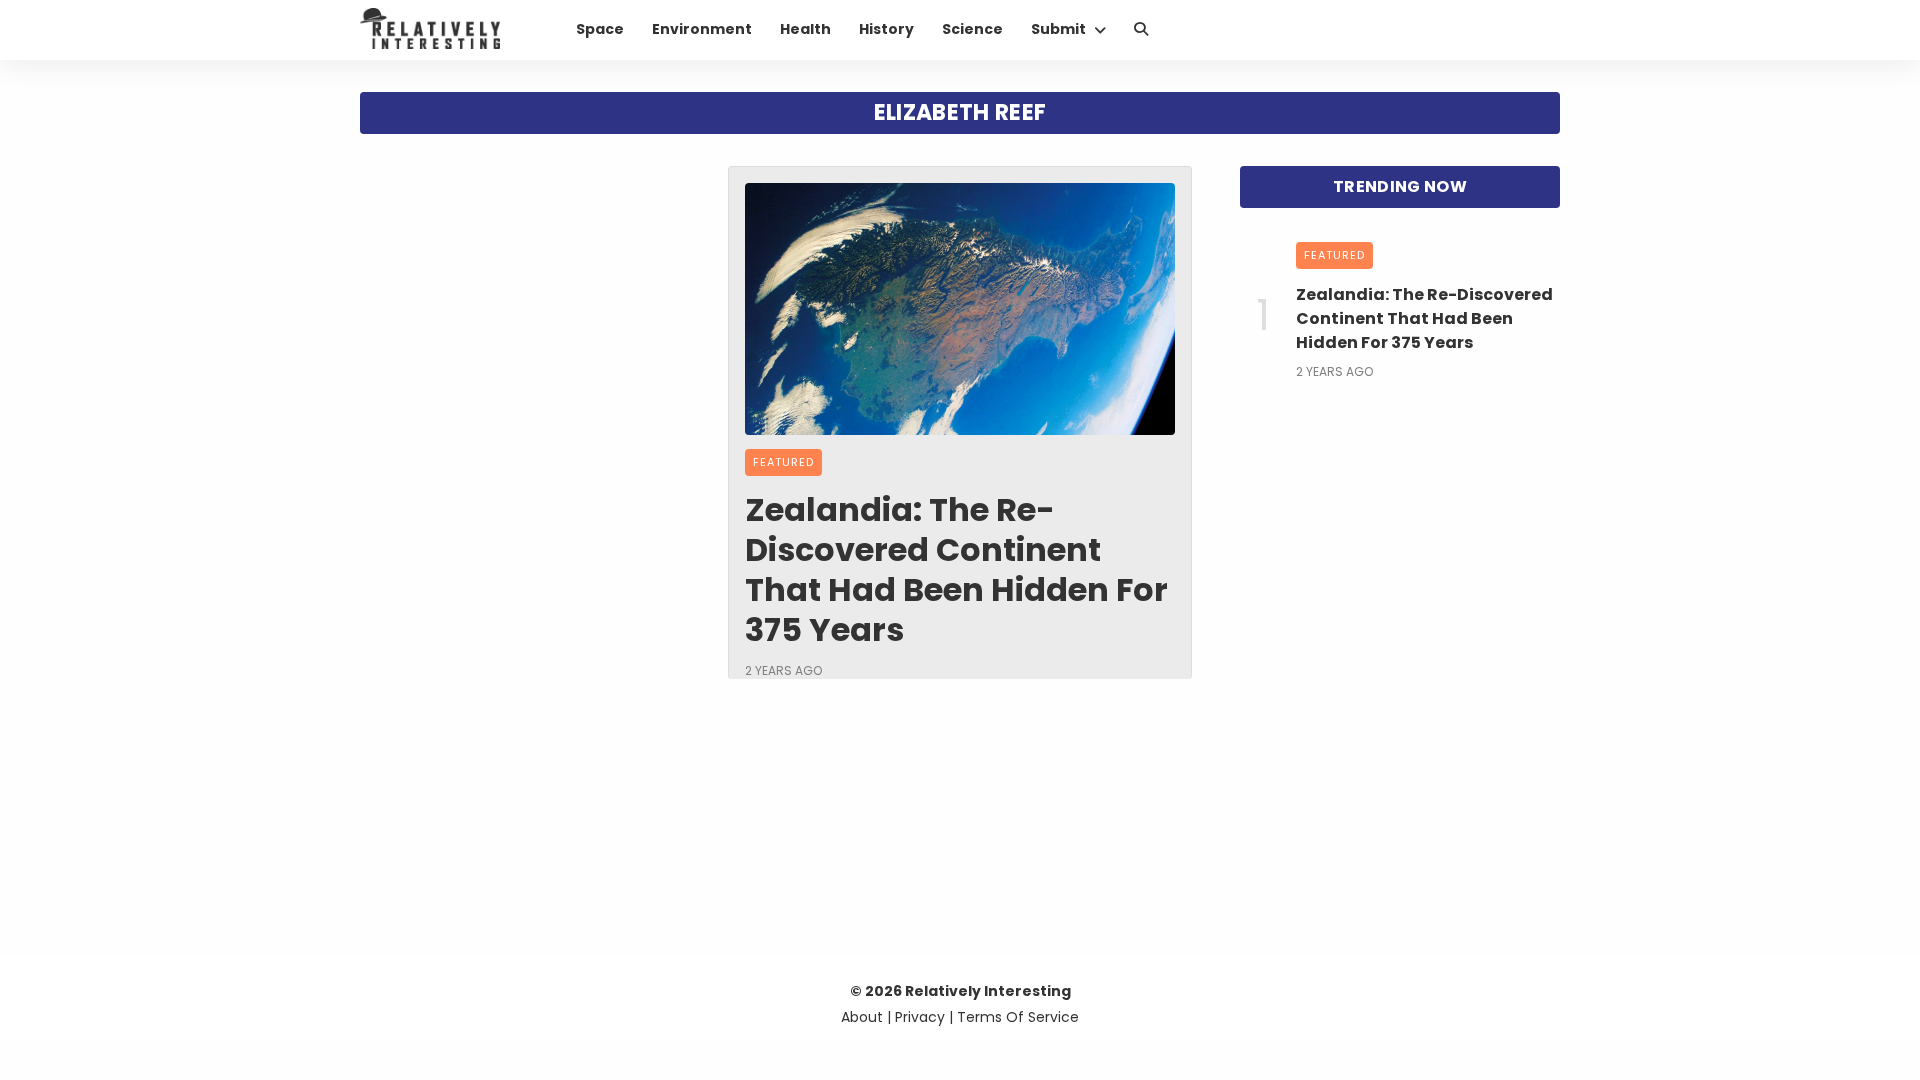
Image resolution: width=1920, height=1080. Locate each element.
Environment (702, 29)
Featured (783, 462)
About (862, 1017)
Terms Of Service (1018, 1017)
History (886, 29)
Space (600, 29)
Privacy (920, 1017)
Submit (1058, 29)
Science (972, 29)
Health (805, 29)
